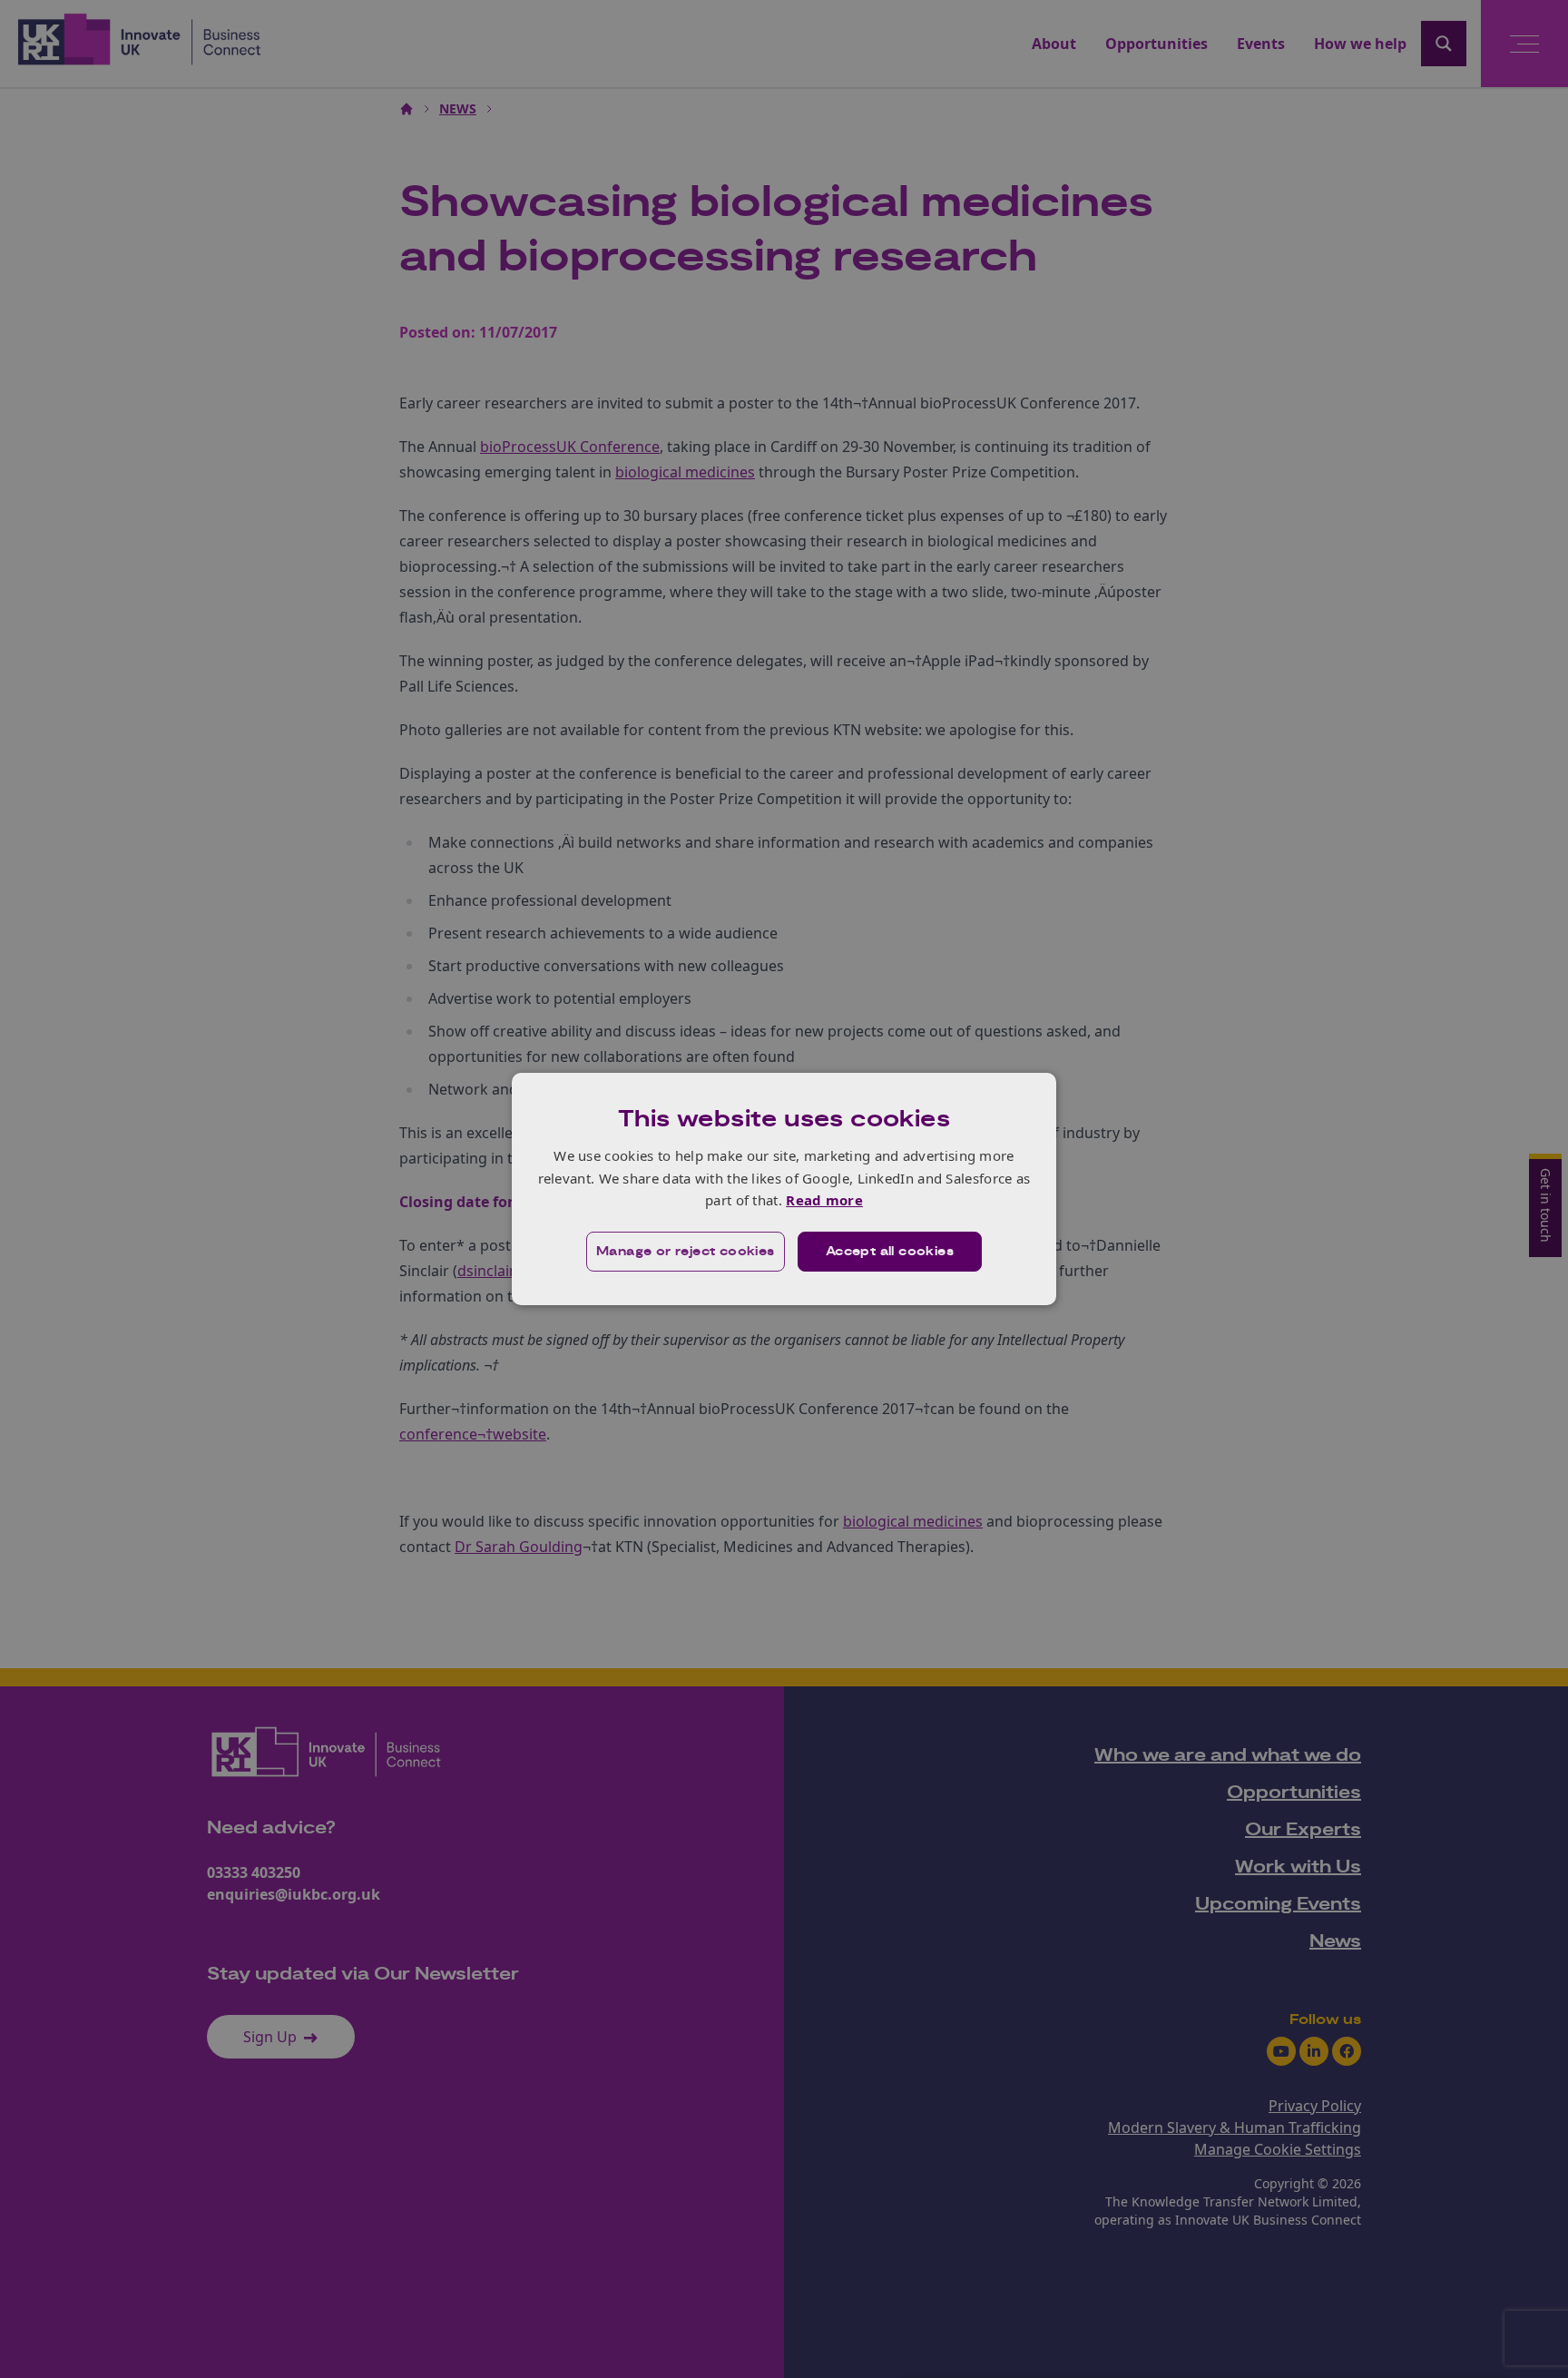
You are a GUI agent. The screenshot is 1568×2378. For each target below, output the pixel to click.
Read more (824, 1200)
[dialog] (784, 1189)
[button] (686, 1252)
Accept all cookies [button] (890, 1252)
